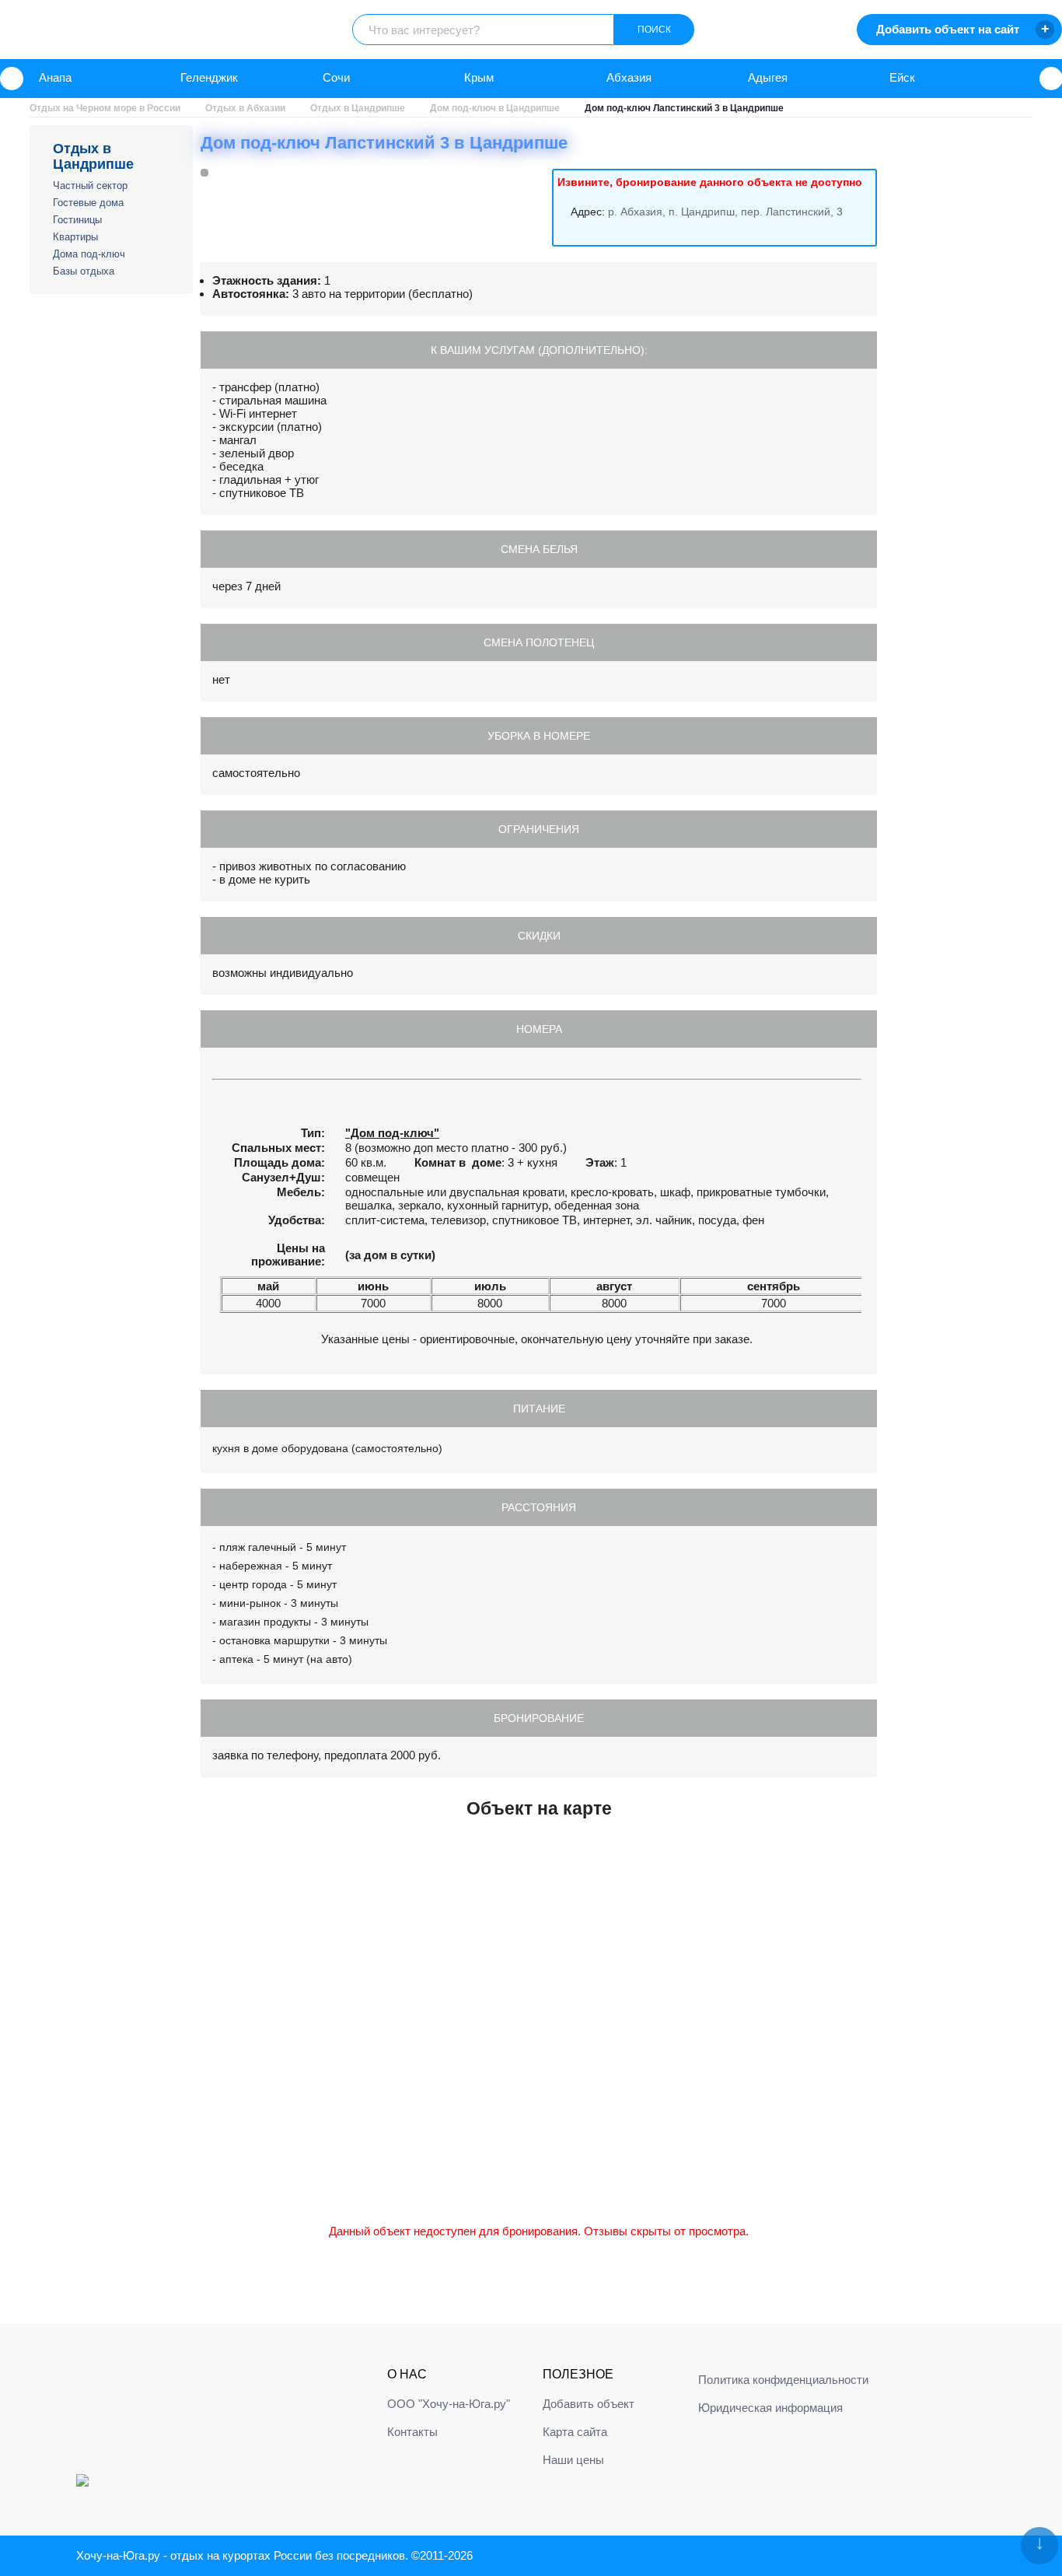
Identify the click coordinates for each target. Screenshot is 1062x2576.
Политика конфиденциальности (783, 2380)
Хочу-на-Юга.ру (118, 2555)
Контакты (412, 2432)
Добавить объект (589, 2404)
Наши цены (573, 2460)
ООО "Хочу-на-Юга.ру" (449, 2404)
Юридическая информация (770, 2408)
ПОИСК (654, 30)
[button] (12, 79)
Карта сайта (575, 2432)
